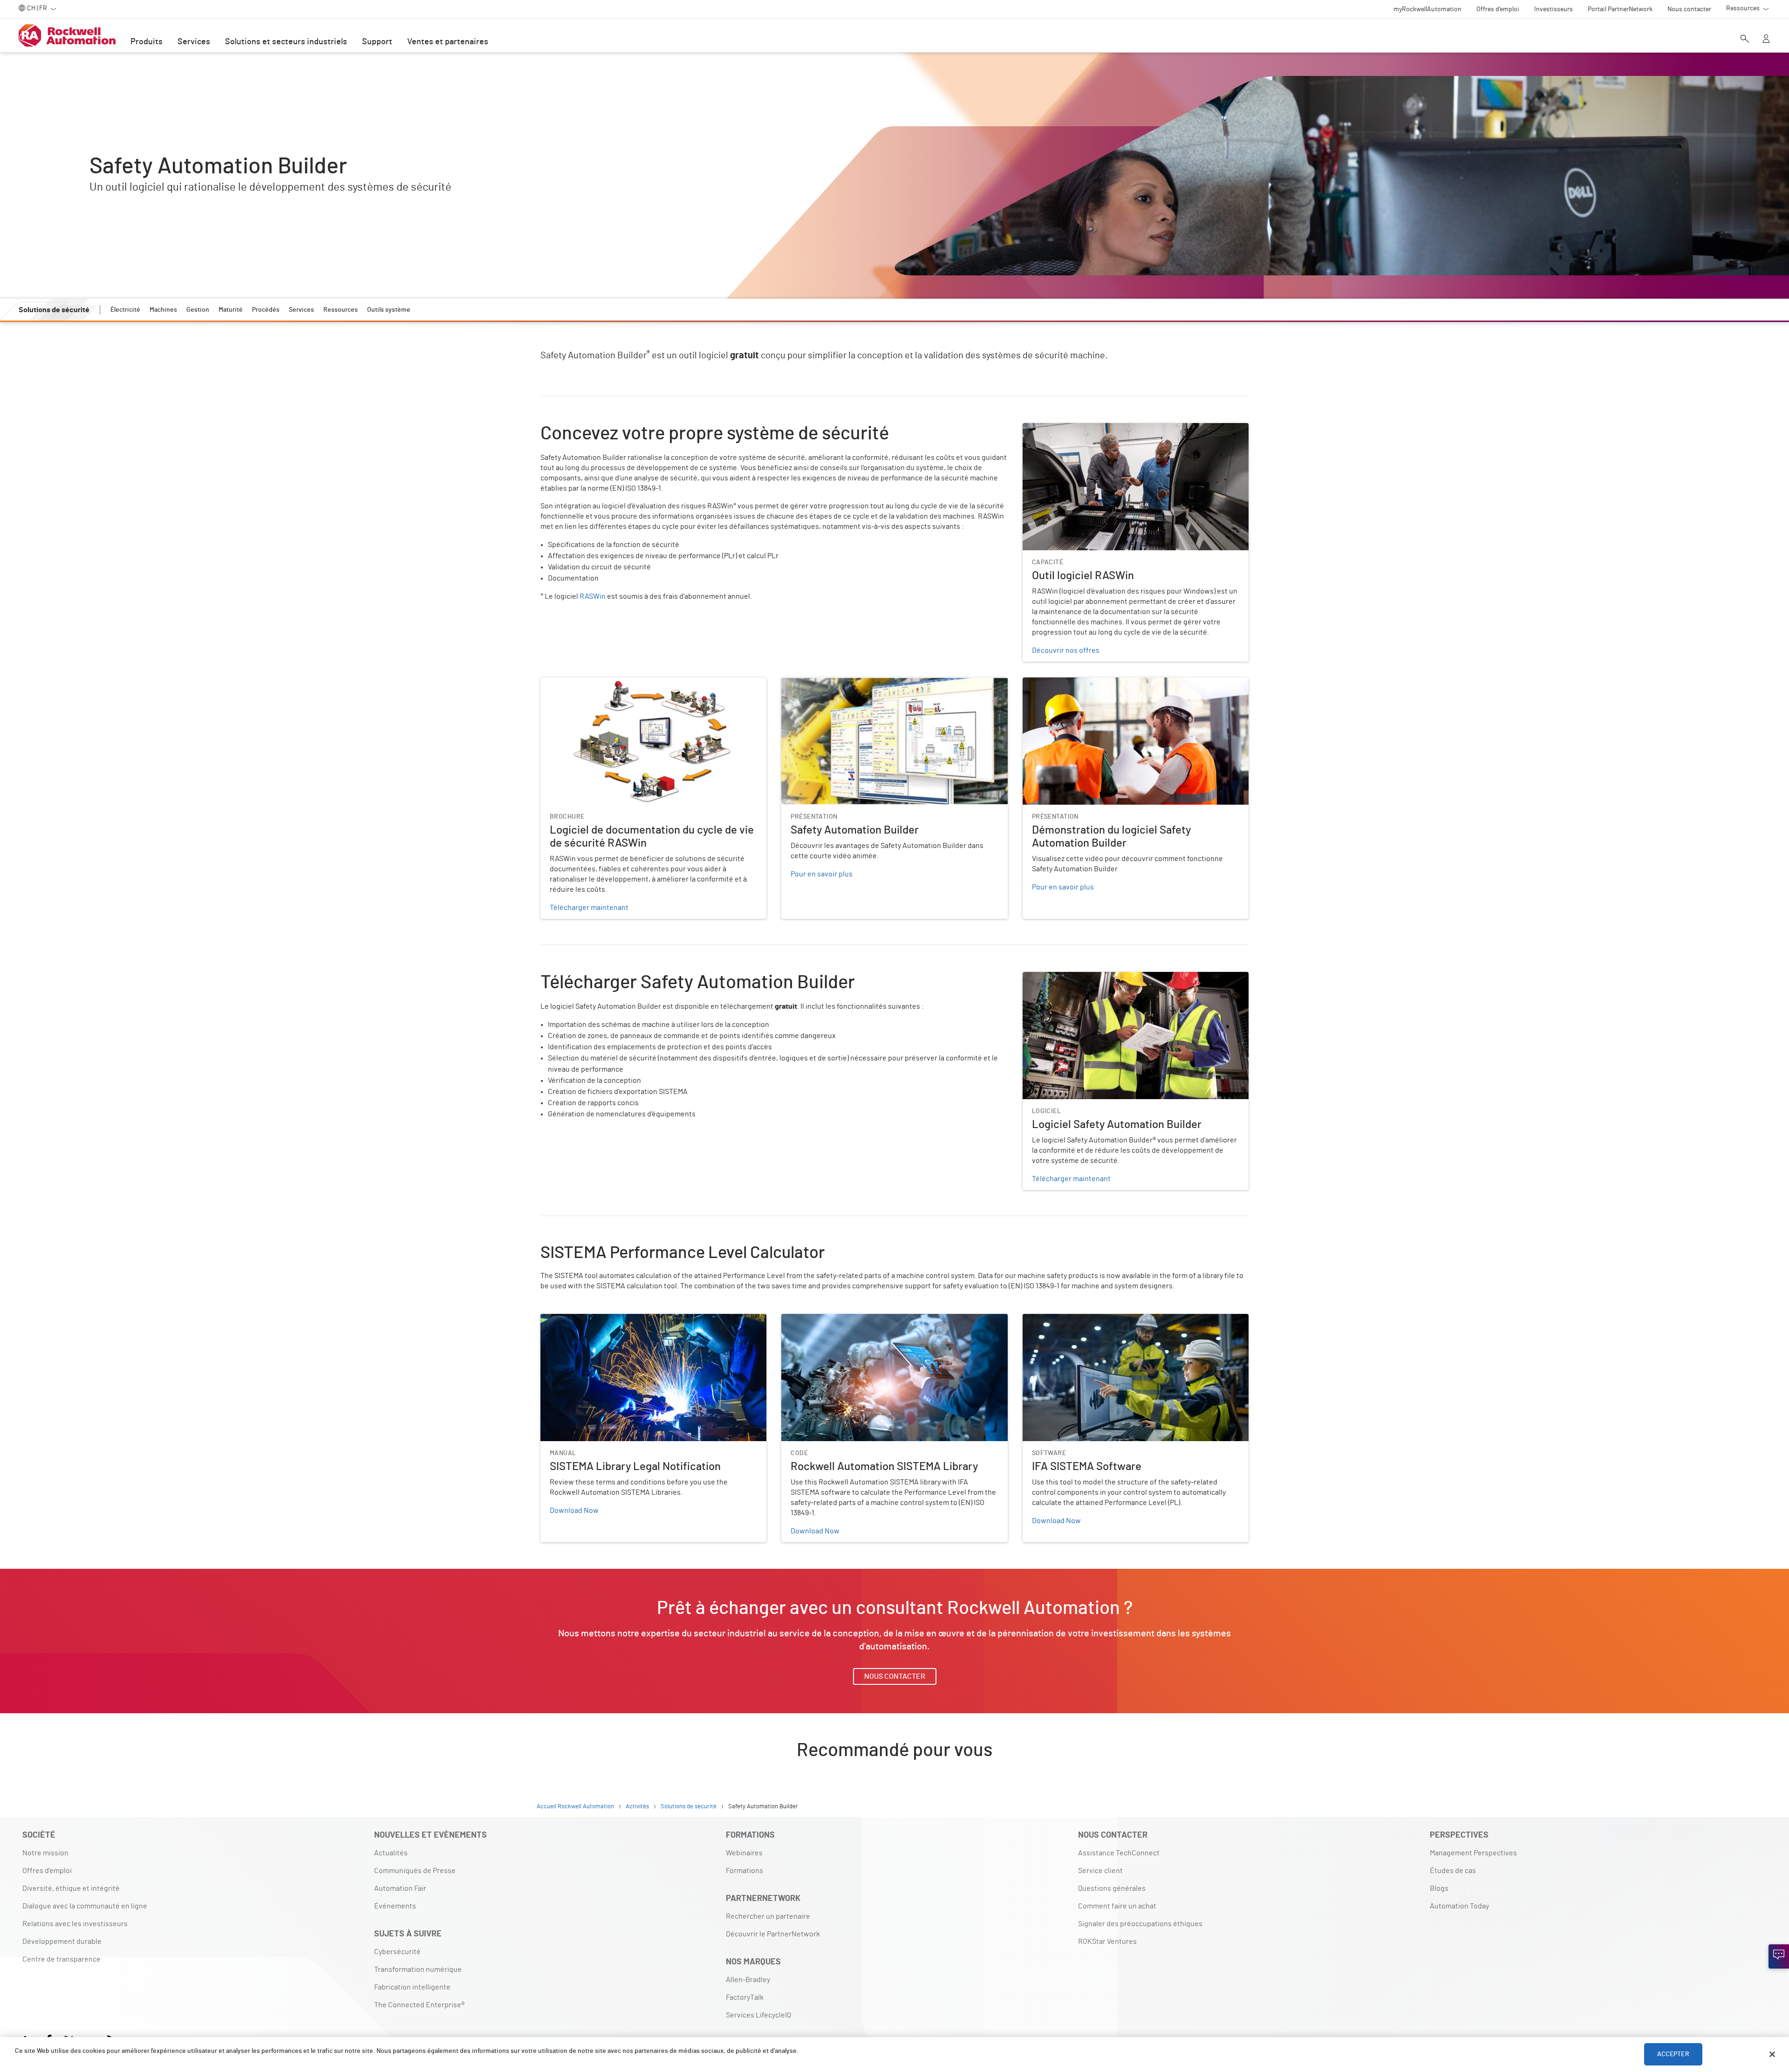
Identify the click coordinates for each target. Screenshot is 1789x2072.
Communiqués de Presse (415, 1871)
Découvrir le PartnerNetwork (773, 1934)
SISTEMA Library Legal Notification (597, 1320)
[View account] (1766, 40)
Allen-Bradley (748, 1980)
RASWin (593, 596)
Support (377, 42)
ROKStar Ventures (1107, 1942)
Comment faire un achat (1117, 1906)
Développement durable (62, 1942)
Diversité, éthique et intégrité (71, 1888)
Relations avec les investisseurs (75, 1924)
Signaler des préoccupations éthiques (1140, 1924)
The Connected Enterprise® (419, 2005)
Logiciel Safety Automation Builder (1079, 978)
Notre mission (45, 1853)
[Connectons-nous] (1779, 1956)
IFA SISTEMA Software (1059, 1320)
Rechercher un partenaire (768, 1916)
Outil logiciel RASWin (1057, 429)
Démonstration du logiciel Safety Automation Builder (1108, 683)
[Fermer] (1772, 2054)
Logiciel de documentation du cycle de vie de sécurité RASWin (642, 683)
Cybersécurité (397, 1952)
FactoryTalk (745, 1997)
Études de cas (1453, 1871)
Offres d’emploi (47, 1871)
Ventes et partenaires (448, 42)
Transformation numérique (418, 1969)
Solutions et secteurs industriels (286, 42)
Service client (1100, 1871)
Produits (147, 42)
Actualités (391, 1853)
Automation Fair (400, 1888)
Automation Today (1459, 1906)
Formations (744, 1871)
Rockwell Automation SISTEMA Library (843, 1320)
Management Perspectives (1473, 1853)
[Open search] (1745, 40)
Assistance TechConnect (1119, 1853)
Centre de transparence (61, 1959)
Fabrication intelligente (412, 1987)
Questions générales (1112, 1888)
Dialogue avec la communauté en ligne (85, 1906)
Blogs (1439, 1888)
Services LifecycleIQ (758, 2015)
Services (194, 42)
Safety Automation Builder (824, 683)
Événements (395, 1906)
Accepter (1673, 2054)
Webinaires (744, 1853)
